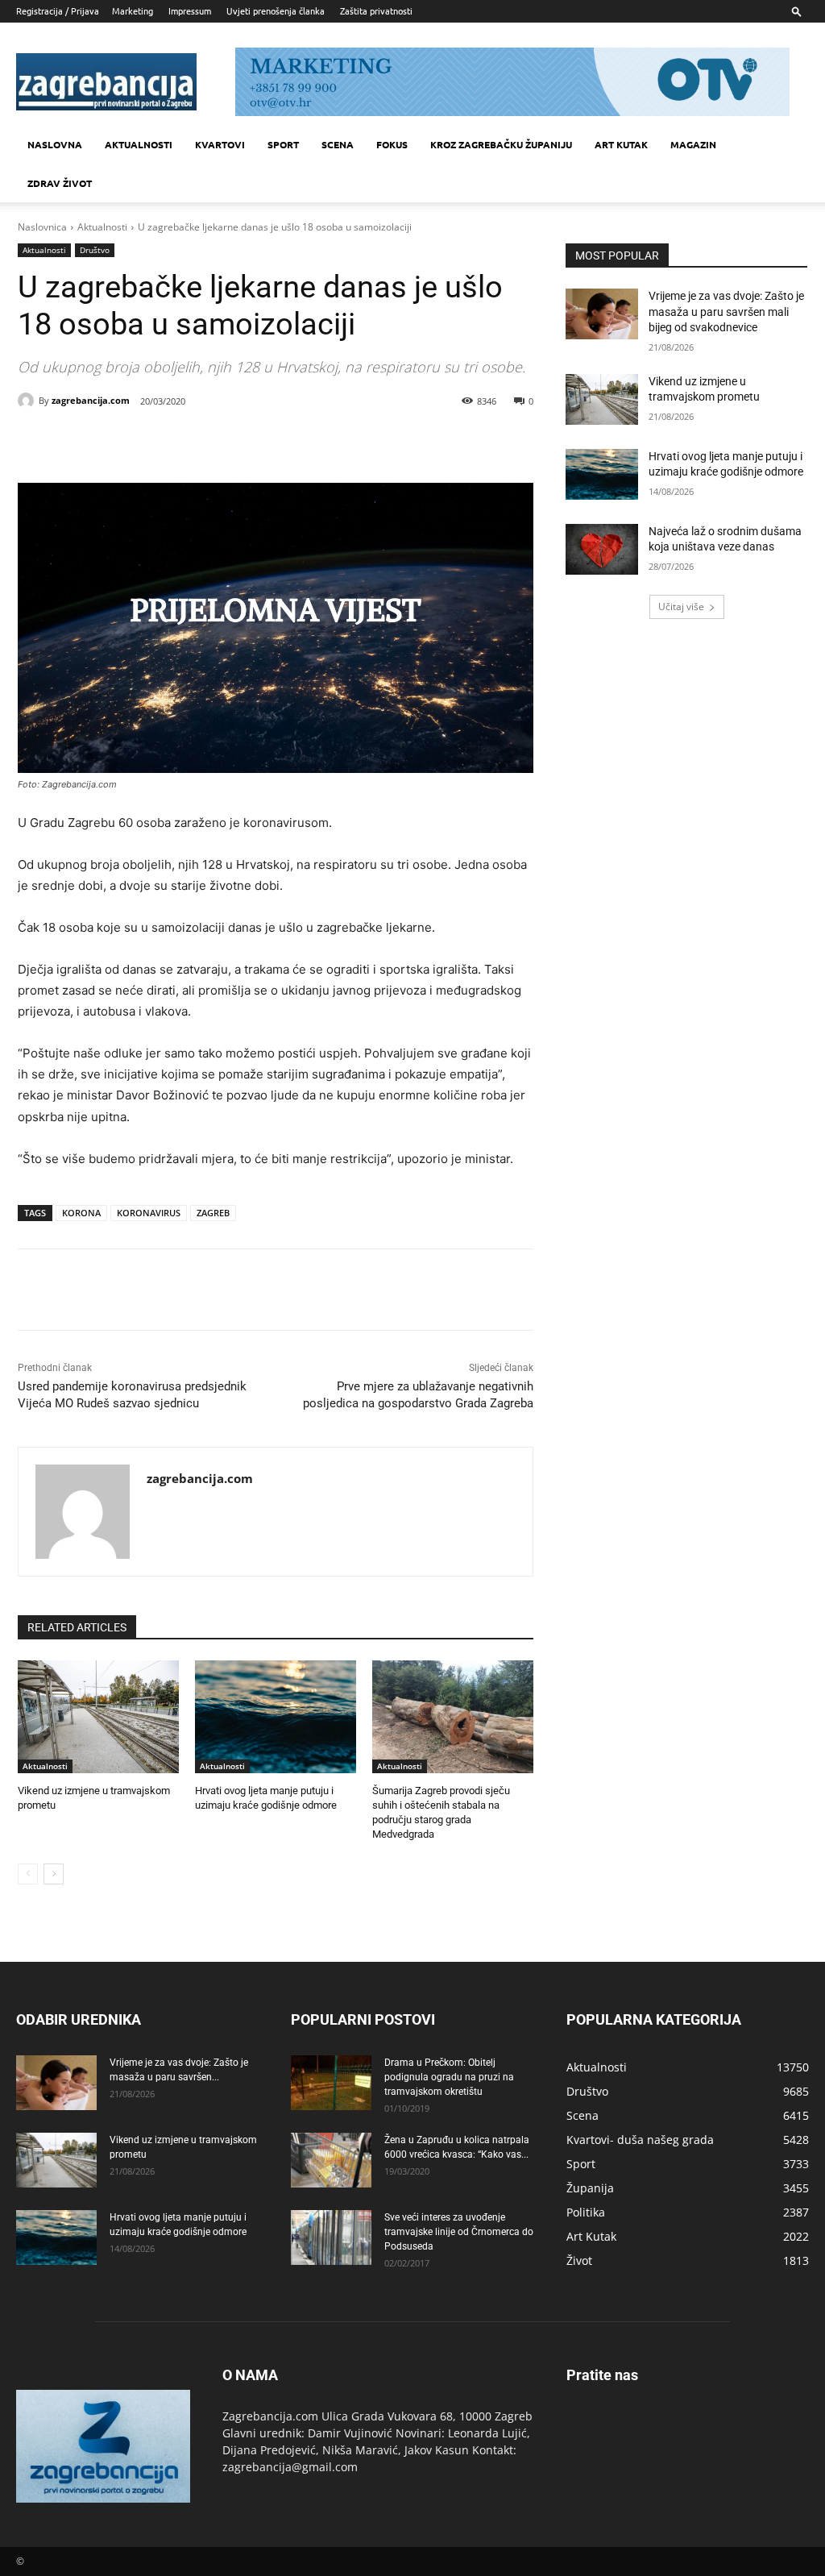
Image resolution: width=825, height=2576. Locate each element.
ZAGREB (213, 1213)
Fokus (392, 144)
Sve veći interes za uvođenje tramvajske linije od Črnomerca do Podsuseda (459, 2232)
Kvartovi (220, 144)
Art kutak (621, 144)
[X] (163, 442)
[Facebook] (126, 442)
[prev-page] (28, 1874)
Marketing (133, 10)
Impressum (190, 10)
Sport (283, 144)
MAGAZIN (693, 144)
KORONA (81, 1213)
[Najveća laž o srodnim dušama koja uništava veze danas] (602, 549)
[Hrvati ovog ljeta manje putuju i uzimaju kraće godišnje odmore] (276, 1717)
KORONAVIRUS (149, 1213)
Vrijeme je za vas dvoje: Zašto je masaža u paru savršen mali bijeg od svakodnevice (726, 312)
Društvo (95, 250)
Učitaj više (681, 607)
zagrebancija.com (91, 400)
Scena (338, 144)
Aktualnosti (139, 144)
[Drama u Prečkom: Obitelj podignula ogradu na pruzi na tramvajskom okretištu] (331, 2083)
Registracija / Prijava (58, 10)
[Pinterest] (200, 442)
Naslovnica (42, 227)
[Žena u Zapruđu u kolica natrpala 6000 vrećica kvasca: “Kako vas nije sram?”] (331, 2161)
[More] (275, 442)
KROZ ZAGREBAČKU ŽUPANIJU (501, 144)
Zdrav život (60, 183)
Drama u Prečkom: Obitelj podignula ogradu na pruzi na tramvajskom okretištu (449, 2077)
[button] (797, 11)
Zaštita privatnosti (376, 10)
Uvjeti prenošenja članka (276, 10)
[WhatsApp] (237, 442)
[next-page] (54, 1874)
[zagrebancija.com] (28, 401)
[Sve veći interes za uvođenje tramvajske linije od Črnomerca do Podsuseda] (331, 2238)
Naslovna (55, 144)
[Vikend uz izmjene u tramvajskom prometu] (98, 1717)
